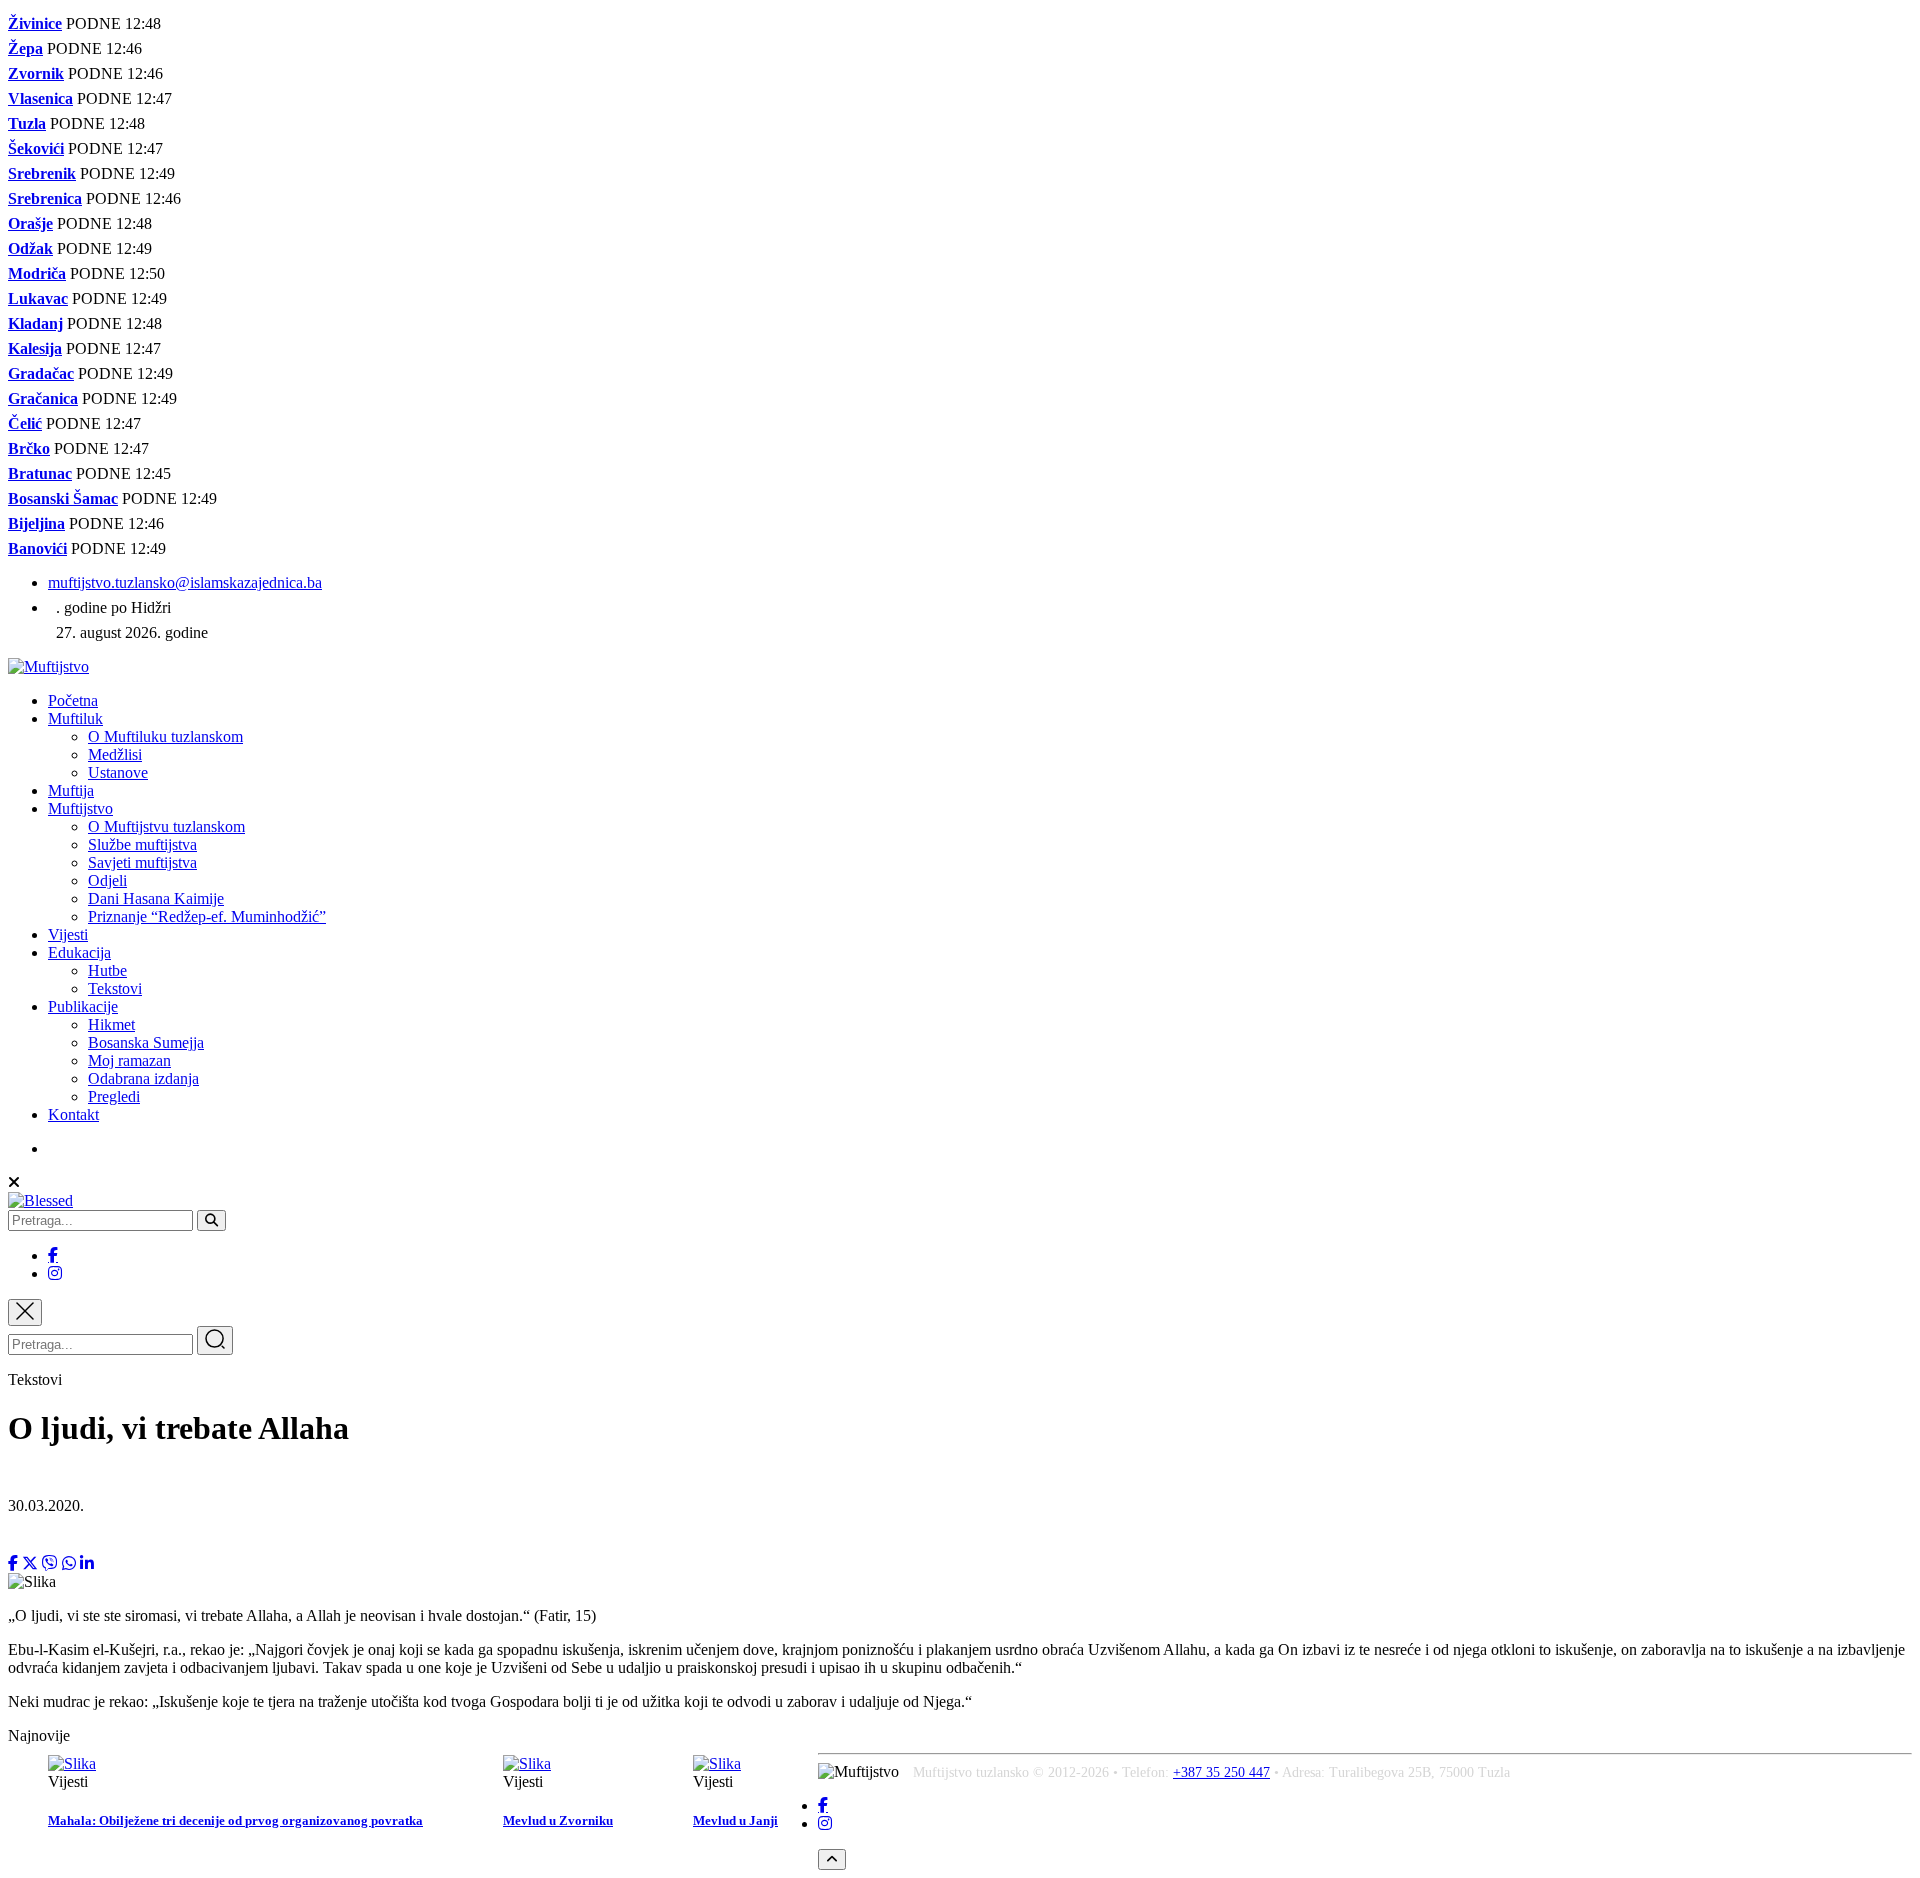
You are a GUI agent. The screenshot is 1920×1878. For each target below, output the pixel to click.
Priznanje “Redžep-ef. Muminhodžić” (207, 916)
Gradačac (41, 373)
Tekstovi (115, 988)
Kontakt (73, 1114)
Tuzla (27, 123)
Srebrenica (45, 198)
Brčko (29, 448)
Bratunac (40, 473)
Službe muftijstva (142, 844)
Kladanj (35, 323)
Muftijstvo (80, 808)
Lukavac (38, 298)
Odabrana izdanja (143, 1078)
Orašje (30, 223)
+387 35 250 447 (1221, 1772)
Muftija (71, 790)
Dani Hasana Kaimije (156, 898)
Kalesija (35, 348)
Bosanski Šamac (63, 498)
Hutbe (107, 970)
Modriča (37, 273)
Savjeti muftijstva (142, 862)
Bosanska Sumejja (146, 1042)
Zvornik (36, 73)
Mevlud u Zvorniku (558, 1820)
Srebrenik (42, 173)
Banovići (37, 548)
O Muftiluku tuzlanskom (165, 736)
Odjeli (107, 880)
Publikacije (83, 1006)
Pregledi (114, 1096)
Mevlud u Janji (735, 1820)
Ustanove (118, 772)
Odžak (30, 248)
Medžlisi (115, 754)
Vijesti (68, 934)
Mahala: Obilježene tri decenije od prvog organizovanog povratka (235, 1820)
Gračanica (43, 398)
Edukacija (79, 952)
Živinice (35, 23)
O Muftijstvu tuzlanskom (166, 826)
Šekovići (36, 148)
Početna (73, 700)
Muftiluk (75, 718)
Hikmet (111, 1024)
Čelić (25, 423)
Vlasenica (40, 98)
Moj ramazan (129, 1060)
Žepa (25, 48)
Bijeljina (36, 523)
